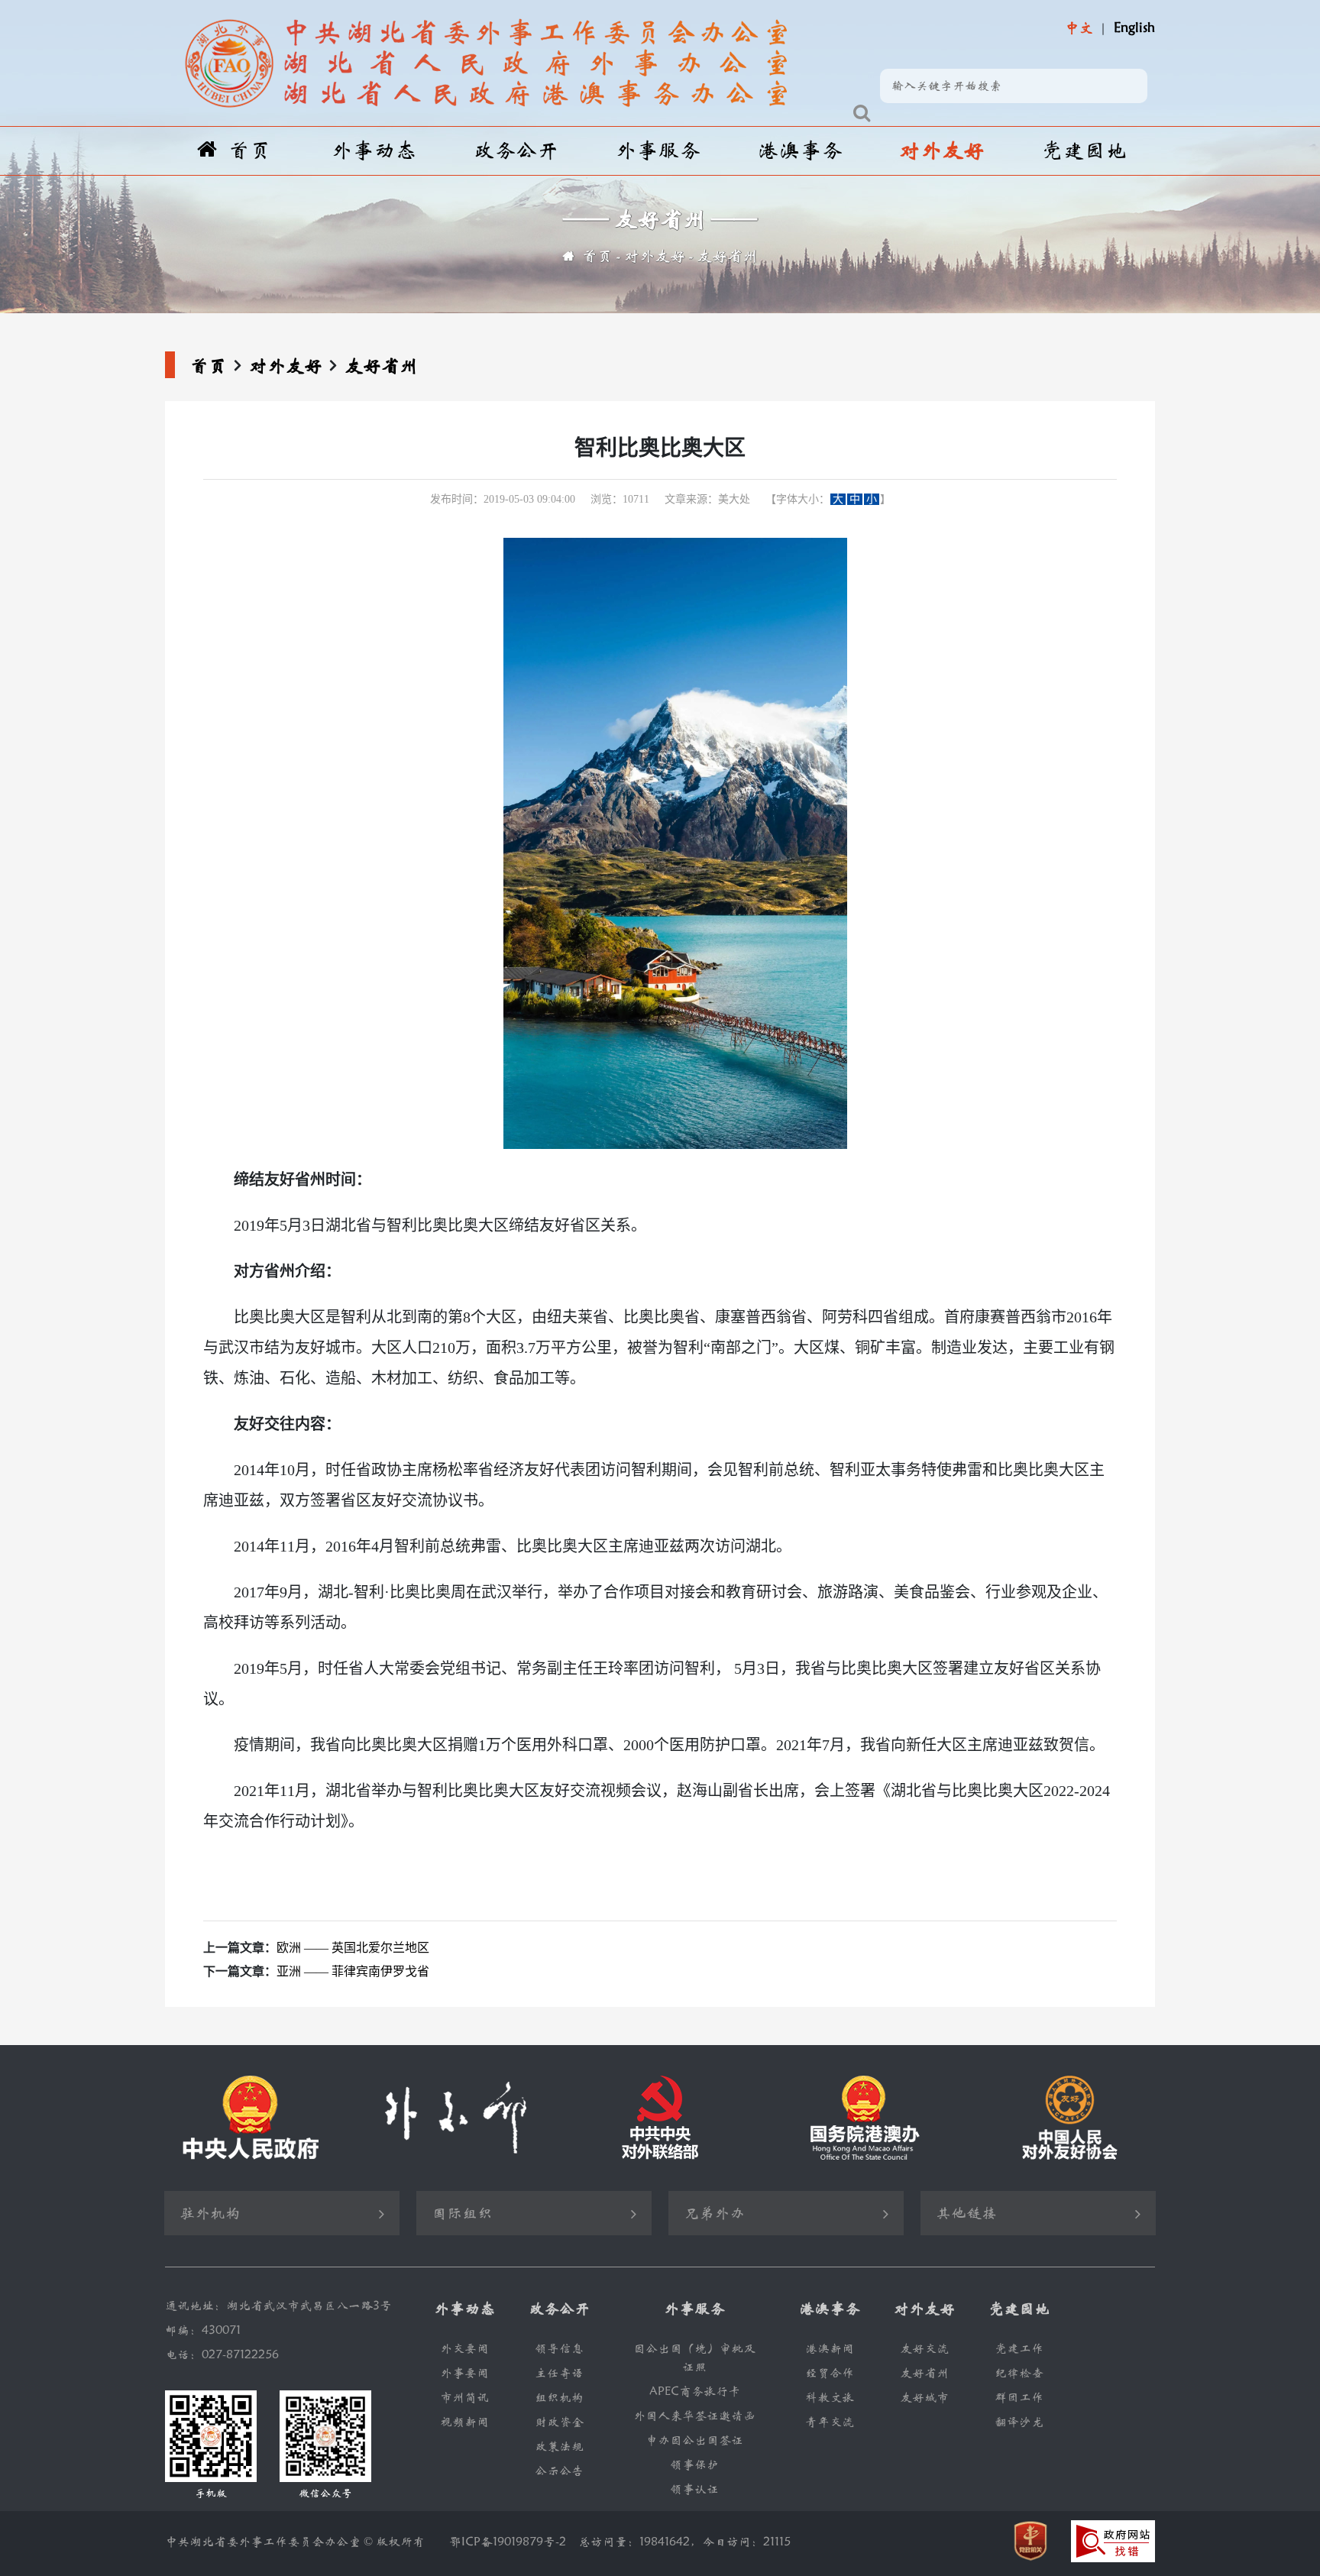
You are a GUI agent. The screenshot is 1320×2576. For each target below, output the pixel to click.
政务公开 (516, 151)
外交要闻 (464, 2349)
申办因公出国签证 (694, 2440)
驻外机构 (210, 2214)
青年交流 (830, 2422)
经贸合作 (830, 2373)
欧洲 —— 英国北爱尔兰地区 (353, 1948)
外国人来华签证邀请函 (694, 2416)
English (1134, 28)
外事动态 (374, 151)
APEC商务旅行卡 (695, 2392)
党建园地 (1084, 151)
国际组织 (462, 2214)
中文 (1079, 28)
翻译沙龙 (1019, 2422)
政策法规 (559, 2447)
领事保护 (694, 2465)
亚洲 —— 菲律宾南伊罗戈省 (353, 1971)
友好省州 (727, 256)
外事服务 (658, 151)
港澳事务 (800, 151)
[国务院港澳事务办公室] (865, 2118)
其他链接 (966, 2214)
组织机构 (559, 2398)
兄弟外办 (714, 2214)
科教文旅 (830, 2398)
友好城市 (924, 2398)
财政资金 (559, 2422)
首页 (250, 151)
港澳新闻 (830, 2349)
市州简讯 (464, 2398)
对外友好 (942, 151)
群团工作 (1019, 2398)
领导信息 (559, 2349)
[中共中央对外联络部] (660, 2118)
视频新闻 (464, 2422)
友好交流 (924, 2349)
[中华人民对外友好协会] (1069, 2118)
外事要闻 (464, 2373)
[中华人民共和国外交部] (455, 2118)
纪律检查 (1019, 2373)
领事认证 (694, 2489)
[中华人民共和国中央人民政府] (251, 2118)
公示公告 (559, 2471)
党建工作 (1019, 2349)
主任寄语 (559, 2373)
